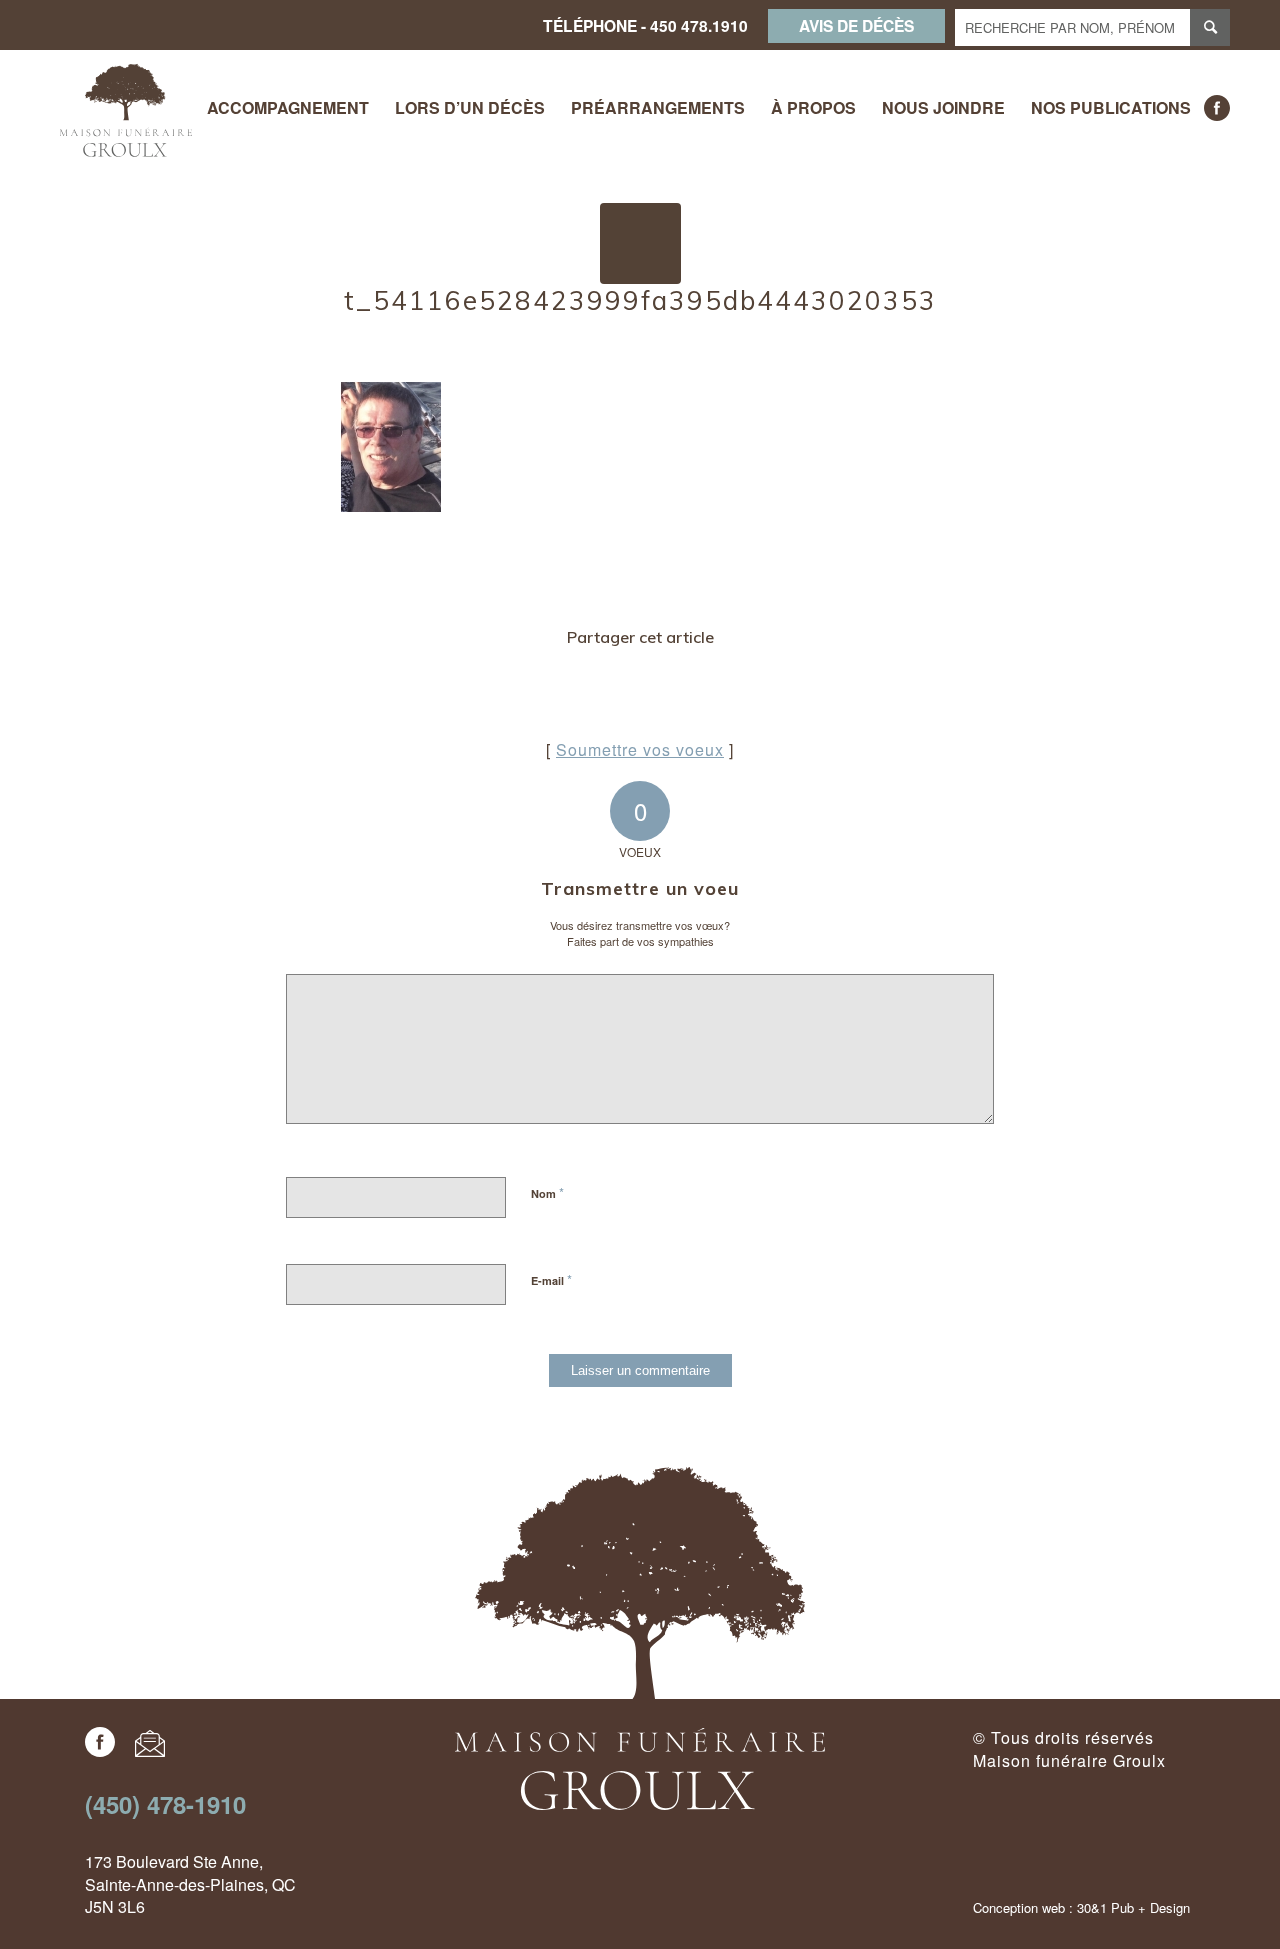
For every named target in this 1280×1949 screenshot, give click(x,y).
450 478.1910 (699, 25)
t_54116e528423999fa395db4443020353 (640, 300)
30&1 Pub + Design (1133, 1907)
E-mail (551, 1279)
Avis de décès (856, 25)
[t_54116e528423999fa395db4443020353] (640, 243)
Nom (547, 1192)
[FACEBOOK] (1217, 108)
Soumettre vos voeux (640, 749)
